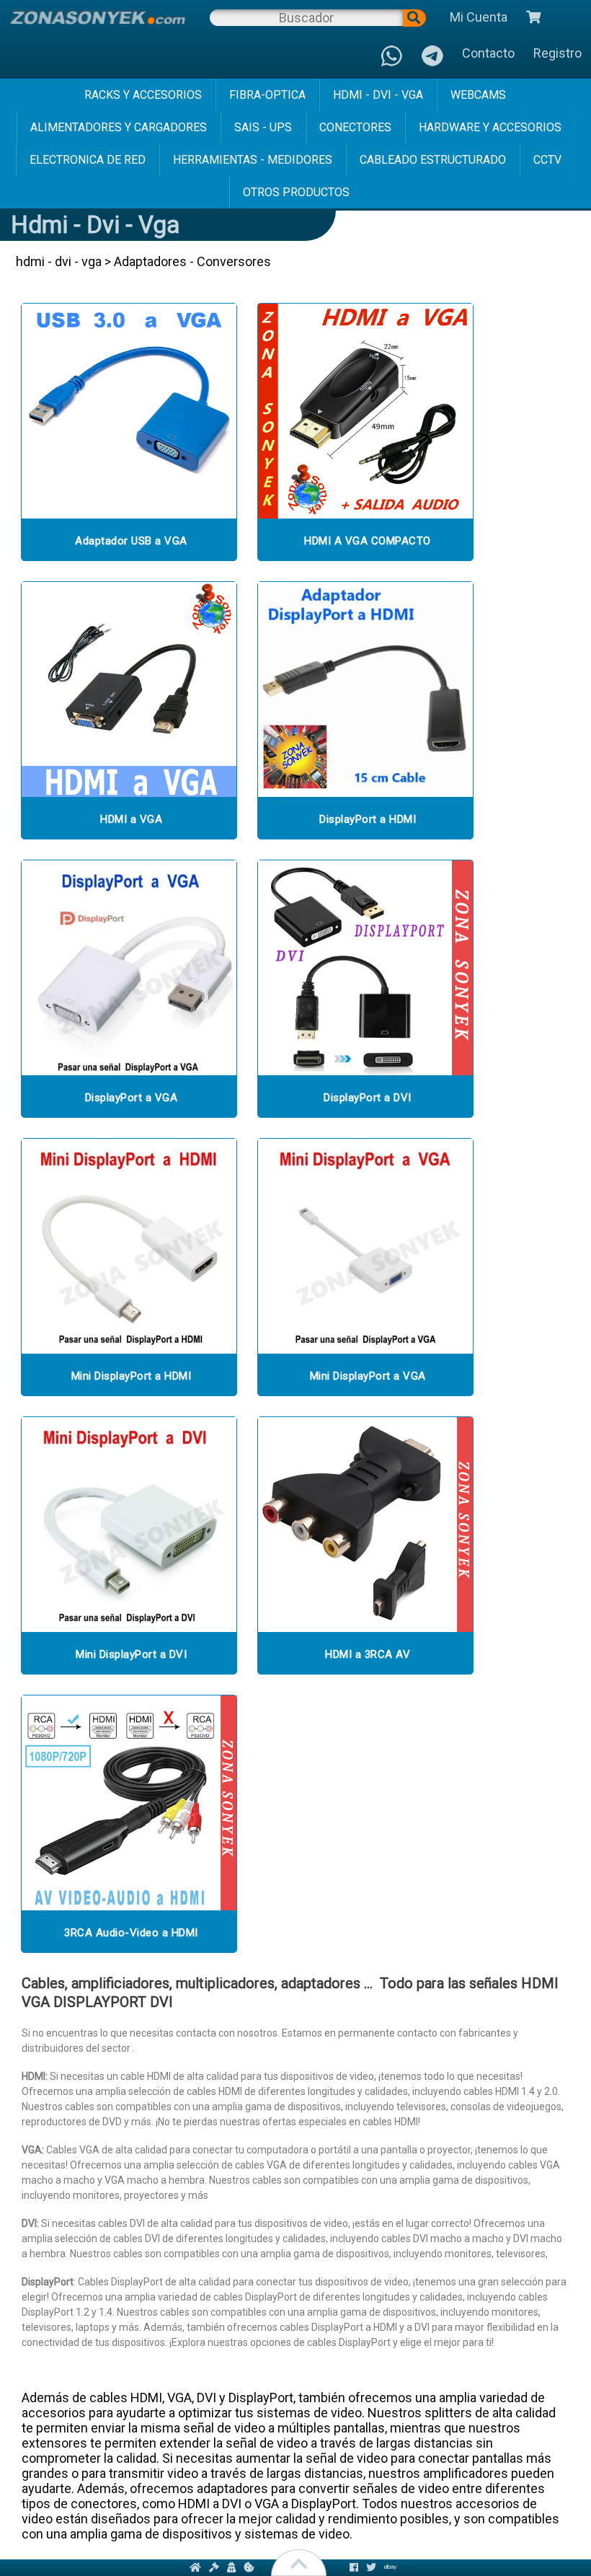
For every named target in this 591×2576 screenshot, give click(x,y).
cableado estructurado (433, 160)
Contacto (488, 53)
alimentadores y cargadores (119, 127)
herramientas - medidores (253, 160)
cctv (547, 160)
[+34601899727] (432, 57)
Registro (557, 53)
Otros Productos (296, 192)
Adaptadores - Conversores (192, 261)
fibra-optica (267, 95)
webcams (478, 95)
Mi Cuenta (479, 17)
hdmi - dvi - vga (378, 95)
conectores (355, 127)
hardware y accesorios (490, 127)
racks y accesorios (143, 95)
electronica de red (88, 160)
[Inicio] (97, 17)
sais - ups (263, 127)
